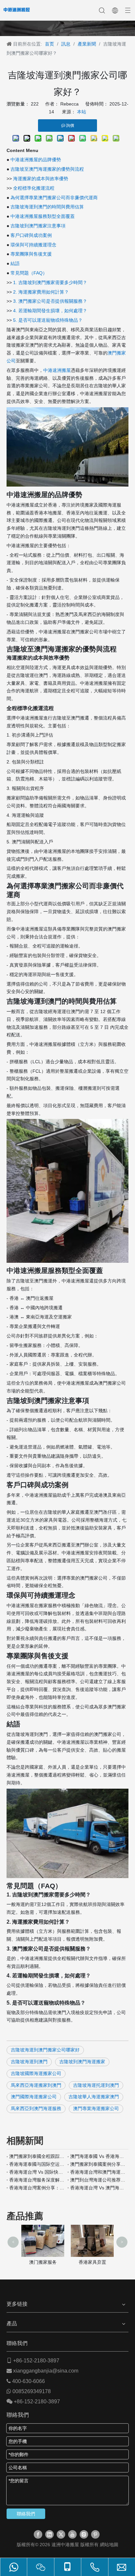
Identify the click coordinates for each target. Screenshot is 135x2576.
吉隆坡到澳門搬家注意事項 (38, 226)
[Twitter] (61, 2534)
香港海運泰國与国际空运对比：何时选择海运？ (37, 2164)
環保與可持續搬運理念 (33, 245)
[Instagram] (84, 2534)
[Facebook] (38, 2534)
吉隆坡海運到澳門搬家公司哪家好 (45, 2050)
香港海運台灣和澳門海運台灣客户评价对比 (98, 2172)
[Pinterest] (95, 2534)
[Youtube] (72, 2534)
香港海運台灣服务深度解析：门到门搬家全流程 (37, 2180)
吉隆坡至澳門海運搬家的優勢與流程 (47, 169)
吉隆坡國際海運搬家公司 (36, 2073)
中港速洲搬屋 (57, 370)
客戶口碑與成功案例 (31, 235)
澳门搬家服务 (43, 2262)
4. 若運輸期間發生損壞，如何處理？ (50, 311)
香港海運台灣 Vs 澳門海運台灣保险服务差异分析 (98, 2188)
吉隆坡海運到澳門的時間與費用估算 (47, 207)
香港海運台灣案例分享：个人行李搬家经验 (37, 2188)
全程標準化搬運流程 (34, 188)
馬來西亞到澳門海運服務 (36, 2108)
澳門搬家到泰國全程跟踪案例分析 (37, 2156)
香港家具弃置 (92, 2262)
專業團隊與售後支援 (31, 254)
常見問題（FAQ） (29, 273)
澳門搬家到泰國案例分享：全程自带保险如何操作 (98, 2164)
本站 (82, 112)
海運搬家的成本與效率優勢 (41, 179)
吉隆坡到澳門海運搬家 (82, 2062)
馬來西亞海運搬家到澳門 (36, 2085)
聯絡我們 (26, 2514)
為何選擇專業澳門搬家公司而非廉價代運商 (54, 198)
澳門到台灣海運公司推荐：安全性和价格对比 (98, 2180)
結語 (15, 263)
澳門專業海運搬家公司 (96, 2108)
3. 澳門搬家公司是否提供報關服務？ (50, 301)
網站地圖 (109, 2545)
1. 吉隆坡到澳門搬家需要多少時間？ (50, 282)
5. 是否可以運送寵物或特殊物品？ (48, 320)
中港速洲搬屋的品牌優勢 (36, 160)
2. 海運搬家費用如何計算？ (41, 292)
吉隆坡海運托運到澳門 (96, 2085)
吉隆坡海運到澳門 (29, 2062)
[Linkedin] (49, 2534)
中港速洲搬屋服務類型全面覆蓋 (43, 216)
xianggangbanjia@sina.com (46, 2371)
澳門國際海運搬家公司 (34, 2097)
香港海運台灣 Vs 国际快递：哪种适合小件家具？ (37, 2172)
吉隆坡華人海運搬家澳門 (94, 2097)
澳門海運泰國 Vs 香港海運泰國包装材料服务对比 (98, 2156)
